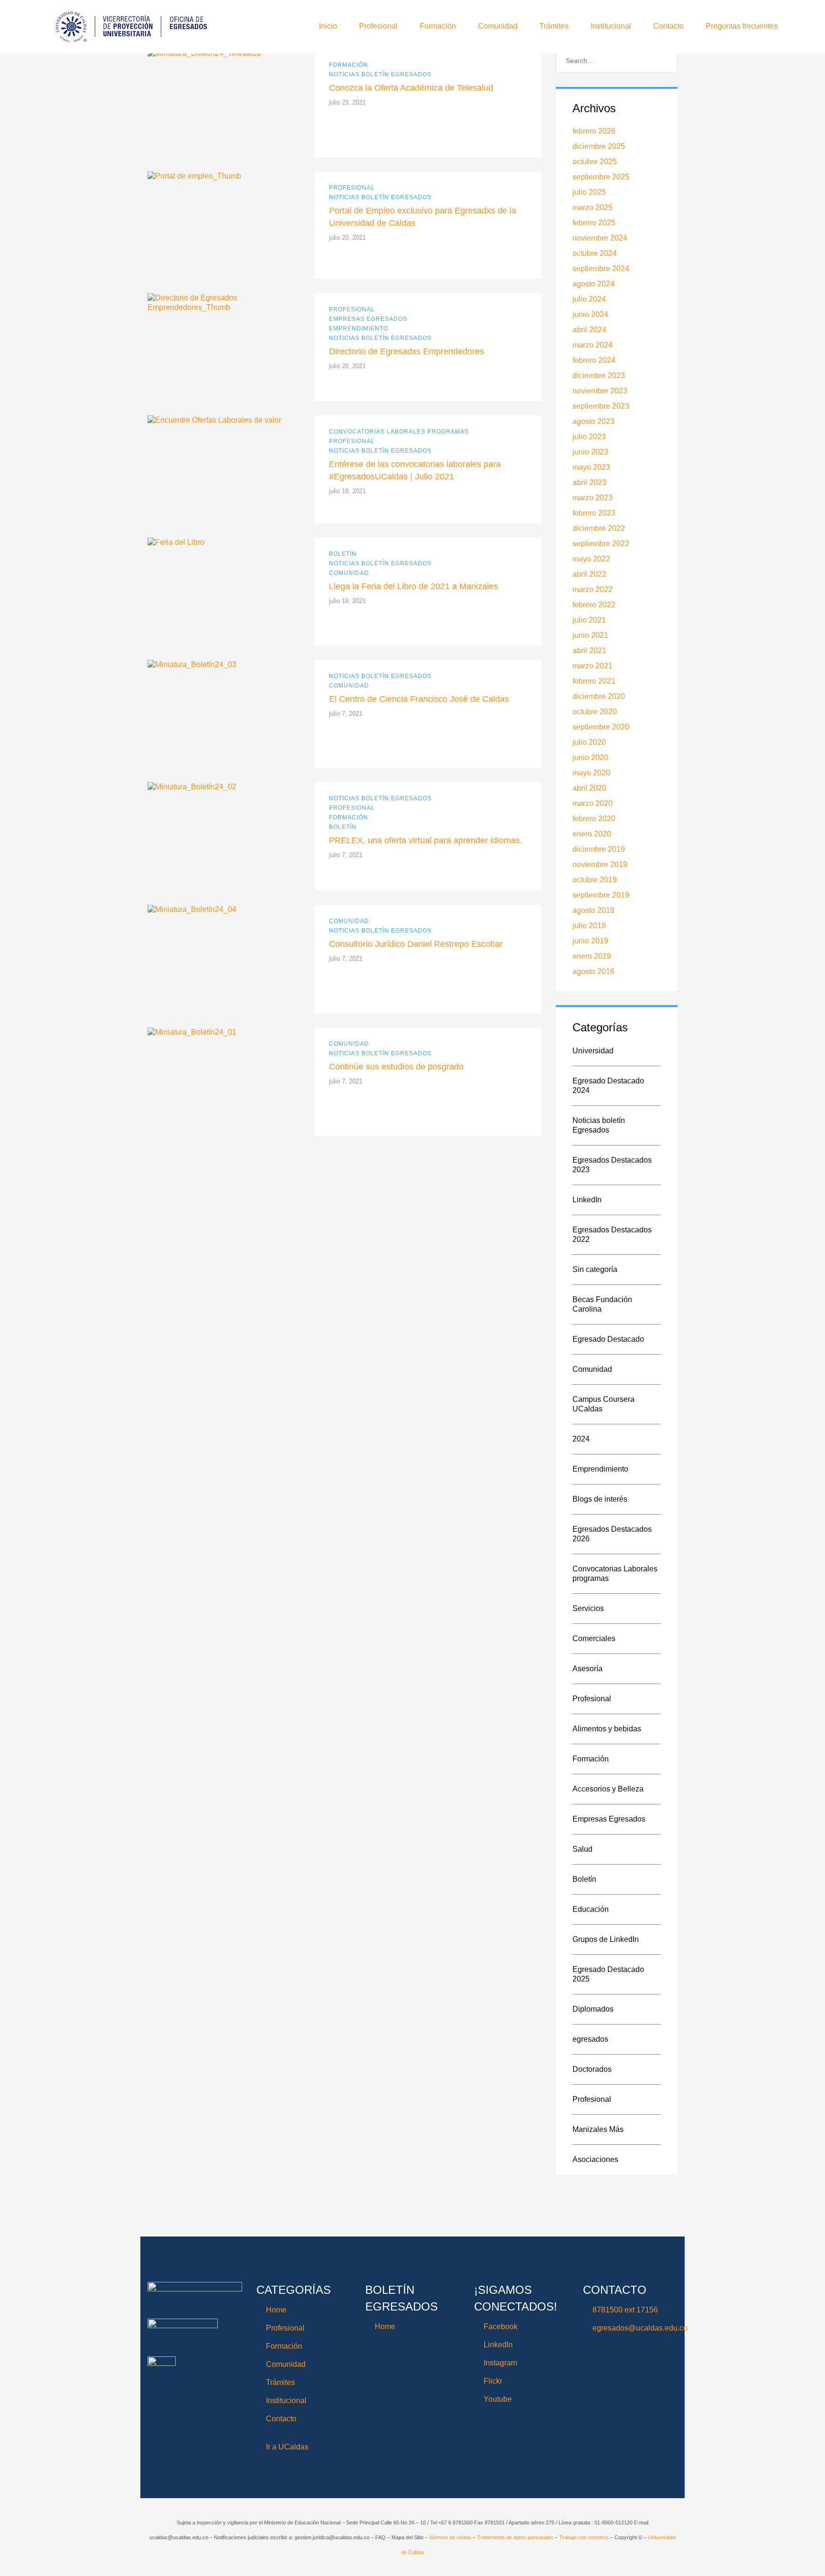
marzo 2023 (592, 498)
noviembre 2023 (600, 391)
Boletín (343, 554)
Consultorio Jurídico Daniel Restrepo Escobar (416, 944)
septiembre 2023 (601, 406)
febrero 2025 (594, 223)
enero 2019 (592, 956)
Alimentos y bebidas (607, 1729)
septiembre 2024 (601, 269)
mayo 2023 (591, 467)
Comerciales (594, 1638)
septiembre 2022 (601, 544)
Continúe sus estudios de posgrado (396, 1067)
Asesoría (587, 1669)
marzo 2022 (592, 589)
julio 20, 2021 (347, 238)
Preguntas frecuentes (742, 26)
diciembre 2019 (599, 849)
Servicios (588, 1608)
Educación (591, 1909)
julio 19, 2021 (347, 491)
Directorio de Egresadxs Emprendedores (407, 351)
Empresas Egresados (368, 319)
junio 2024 (590, 314)
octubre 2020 (595, 712)
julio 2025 (589, 192)
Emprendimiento (359, 329)
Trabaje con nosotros (584, 2537)
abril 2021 (589, 651)
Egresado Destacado (608, 1339)
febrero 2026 (594, 131)
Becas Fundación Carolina (602, 1304)
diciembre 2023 (599, 376)
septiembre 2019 (601, 895)
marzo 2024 (592, 345)
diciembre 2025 (599, 146)
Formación (438, 26)
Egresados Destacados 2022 (612, 1235)
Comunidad (498, 26)
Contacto (668, 26)
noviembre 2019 (600, 864)
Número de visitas (451, 2537)
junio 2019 (590, 941)
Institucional (611, 26)
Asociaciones (595, 2159)
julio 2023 (589, 437)
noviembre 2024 (600, 238)
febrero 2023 (594, 513)
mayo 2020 (591, 773)
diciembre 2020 (599, 696)
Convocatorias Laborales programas (399, 432)
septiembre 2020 (601, 727)
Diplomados (593, 2009)
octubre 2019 (595, 880)
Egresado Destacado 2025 (608, 1974)
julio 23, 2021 (347, 102)
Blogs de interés (600, 1499)
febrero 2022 (594, 605)
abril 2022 (589, 574)
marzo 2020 (592, 803)
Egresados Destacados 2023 (612, 1165)
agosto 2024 (593, 284)
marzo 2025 (592, 207)
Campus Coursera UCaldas (603, 1404)
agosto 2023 (593, 421)
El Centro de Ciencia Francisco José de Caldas (419, 699)
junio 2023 (590, 452)
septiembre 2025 (601, 177)
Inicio (328, 26)
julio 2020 (589, 742)
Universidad (593, 1051)
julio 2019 (589, 926)
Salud (582, 1849)
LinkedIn (587, 1200)
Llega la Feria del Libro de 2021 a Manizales (413, 586)
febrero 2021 (594, 681)
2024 (581, 1439)
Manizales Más (598, 2129)
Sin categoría (595, 1269)
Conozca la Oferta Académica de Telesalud (411, 88)
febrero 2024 (594, 360)
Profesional (378, 26)
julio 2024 (589, 299)
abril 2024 (589, 330)
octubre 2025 (595, 162)
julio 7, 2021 (346, 714)
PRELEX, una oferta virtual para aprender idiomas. (426, 840)
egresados (590, 2039)
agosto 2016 (593, 971)
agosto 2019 (593, 910)
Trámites (554, 26)
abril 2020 (589, 788)
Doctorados (592, 2069)
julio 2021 (589, 620)
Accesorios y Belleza (608, 1789)
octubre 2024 (595, 253)
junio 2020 (590, 758)
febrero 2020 (594, 819)
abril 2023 (589, 482)
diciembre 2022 (599, 528)
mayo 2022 (591, 559)
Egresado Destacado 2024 (608, 1086)
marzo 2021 (592, 666)
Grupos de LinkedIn (606, 1939)
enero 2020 (592, 834)
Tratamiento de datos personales (515, 2537)
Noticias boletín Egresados (380, 74)
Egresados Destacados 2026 (612, 1534)
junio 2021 (590, 635)
